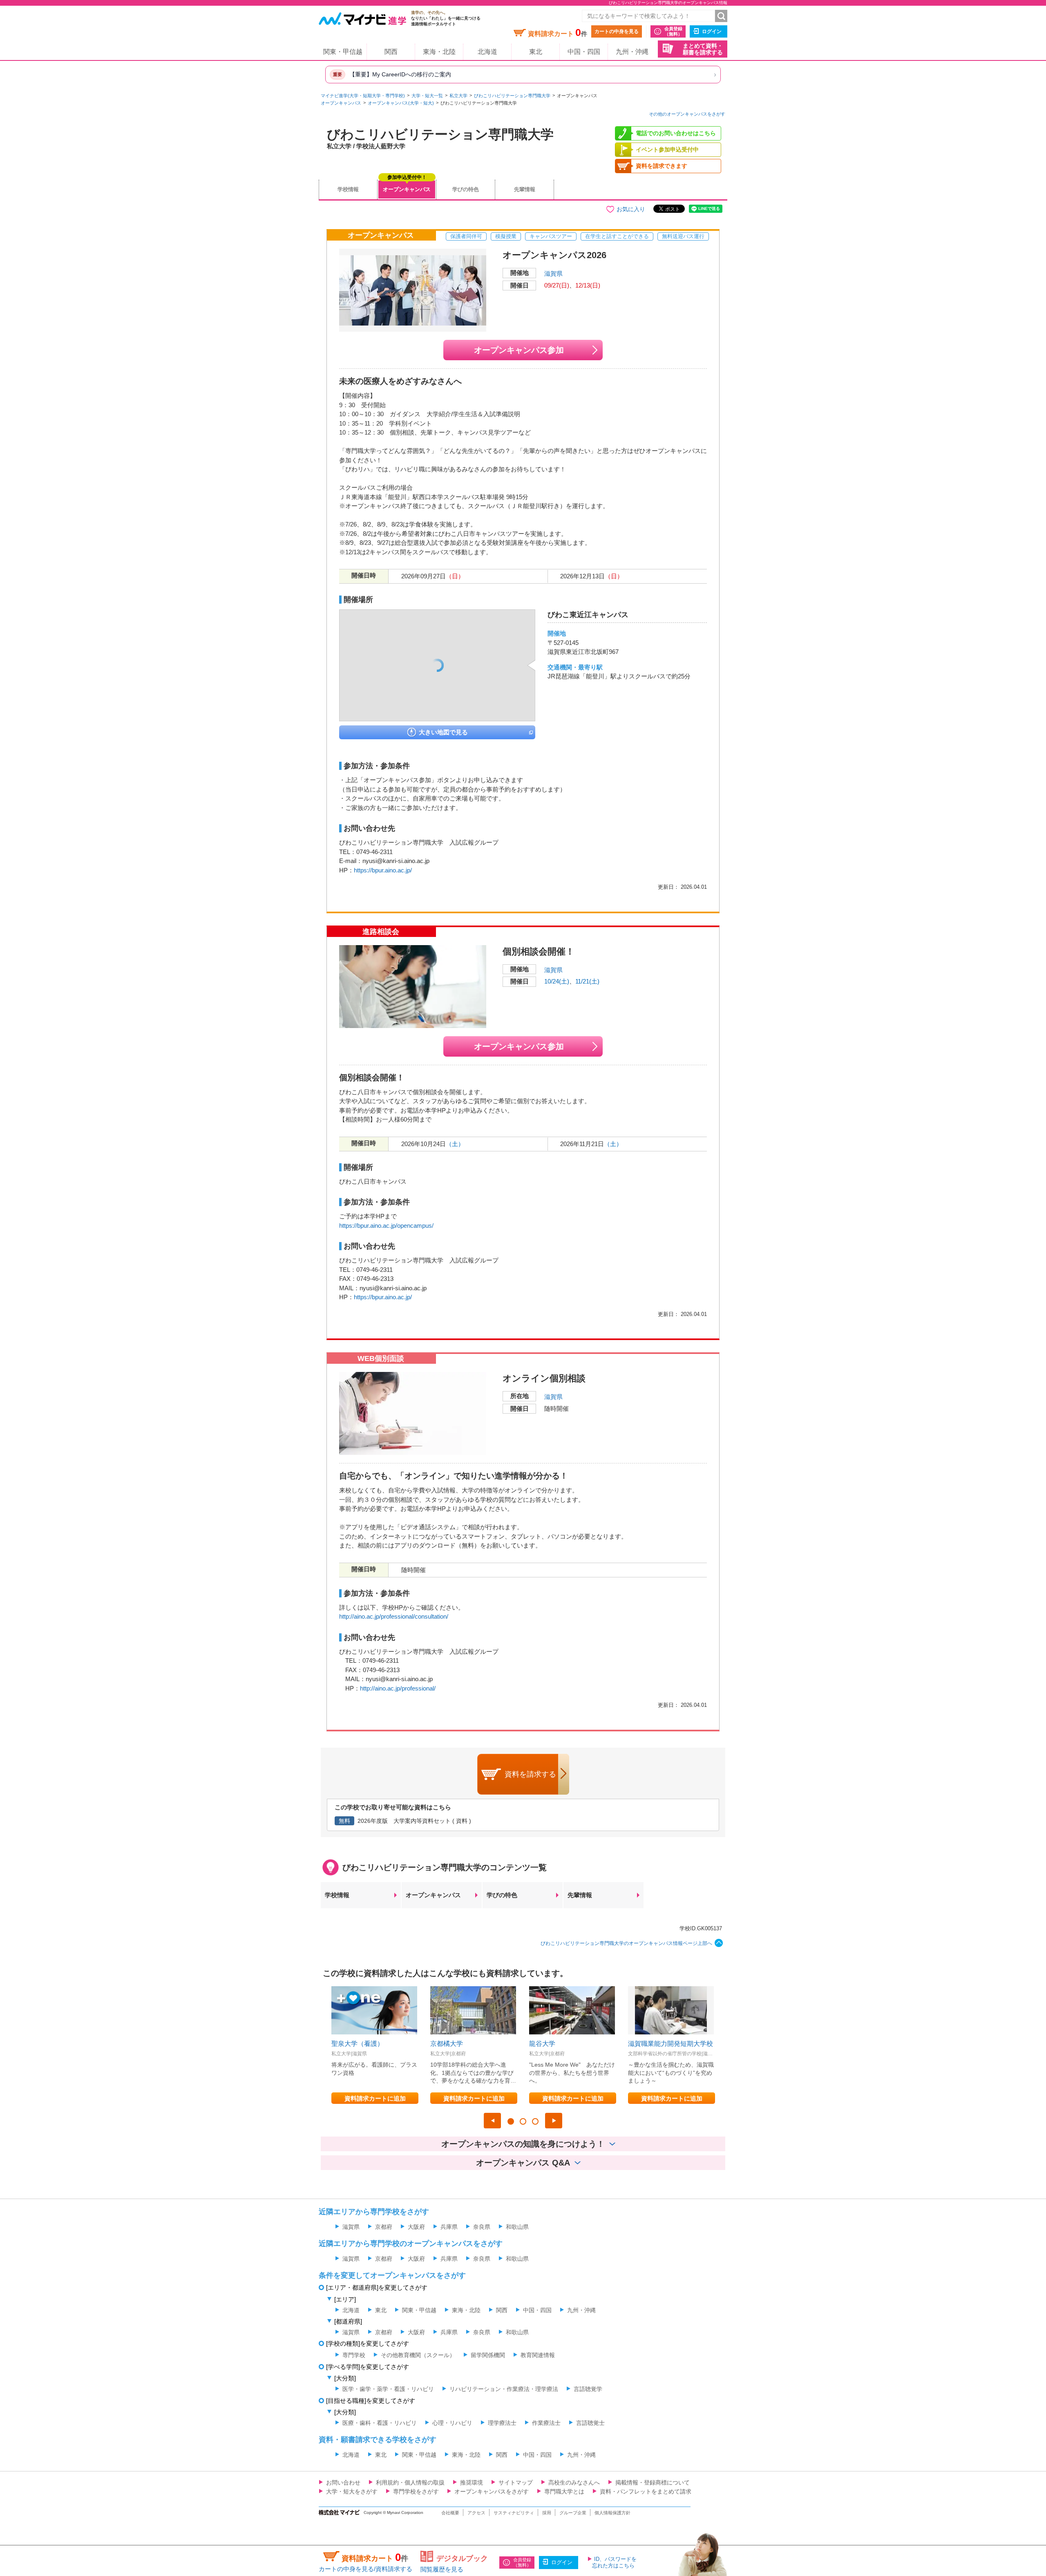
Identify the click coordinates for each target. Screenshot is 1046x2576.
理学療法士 (502, 2423)
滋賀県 (553, 273)
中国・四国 (584, 52)
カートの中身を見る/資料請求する (365, 2569)
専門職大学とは (564, 2491)
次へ (554, 2121)
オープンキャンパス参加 (519, 350)
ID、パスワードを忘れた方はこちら (614, 2562)
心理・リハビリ (452, 2423)
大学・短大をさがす (352, 2491)
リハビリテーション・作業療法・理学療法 (504, 2389)
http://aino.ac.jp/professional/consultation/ (394, 1616)
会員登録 (673, 31)
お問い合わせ (343, 2482)
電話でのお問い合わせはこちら (676, 133)
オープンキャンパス (341, 103)
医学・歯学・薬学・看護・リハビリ (388, 2389)
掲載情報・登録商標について (653, 2482)
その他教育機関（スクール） (418, 2355)
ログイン (712, 31)
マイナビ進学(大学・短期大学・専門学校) (363, 96)
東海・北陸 (439, 52)
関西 (391, 52)
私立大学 (458, 96)
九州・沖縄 (632, 52)
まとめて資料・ (703, 49)
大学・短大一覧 (427, 96)
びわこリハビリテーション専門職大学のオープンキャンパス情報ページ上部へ (626, 1943)
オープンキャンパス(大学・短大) (401, 103)
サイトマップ (516, 2482)
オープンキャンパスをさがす (492, 2491)
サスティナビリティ (514, 2513)
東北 (536, 52)
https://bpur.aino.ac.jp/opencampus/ (386, 1226)
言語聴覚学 (588, 2389)
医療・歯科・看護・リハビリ (380, 2423)
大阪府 (416, 2227)
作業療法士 (546, 2423)
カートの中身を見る (617, 31)
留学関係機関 (488, 2355)
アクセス (476, 2513)
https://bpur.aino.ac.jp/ (383, 870)
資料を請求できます (662, 166)
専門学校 (354, 2355)
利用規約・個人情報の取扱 (410, 2482)
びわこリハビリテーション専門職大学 (512, 96)
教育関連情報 (538, 2355)
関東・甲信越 (343, 52)
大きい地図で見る (443, 732)
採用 (547, 2513)
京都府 (384, 2227)
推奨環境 (472, 2482)
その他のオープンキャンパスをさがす (687, 114)
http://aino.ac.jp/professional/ (398, 1688)
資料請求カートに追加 (375, 2098)
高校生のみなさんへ (574, 2482)
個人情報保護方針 (612, 2513)
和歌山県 (517, 2227)
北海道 (487, 52)
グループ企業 (573, 2513)
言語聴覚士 (590, 2423)
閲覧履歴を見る (442, 2569)
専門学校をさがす (416, 2491)
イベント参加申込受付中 (667, 149)
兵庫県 (449, 2227)
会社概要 (450, 2513)
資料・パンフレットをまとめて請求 (646, 2491)
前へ (492, 2121)
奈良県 (482, 2227)
